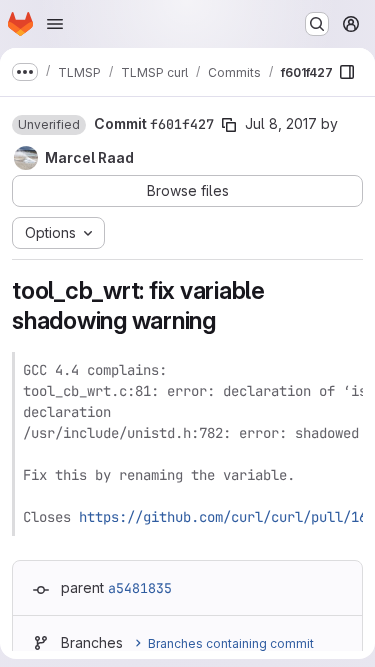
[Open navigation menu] (55, 24)
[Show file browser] (347, 72)
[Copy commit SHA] (229, 125)
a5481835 (140, 588)
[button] (49, 125)
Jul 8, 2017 (281, 123)
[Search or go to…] (317, 24)
